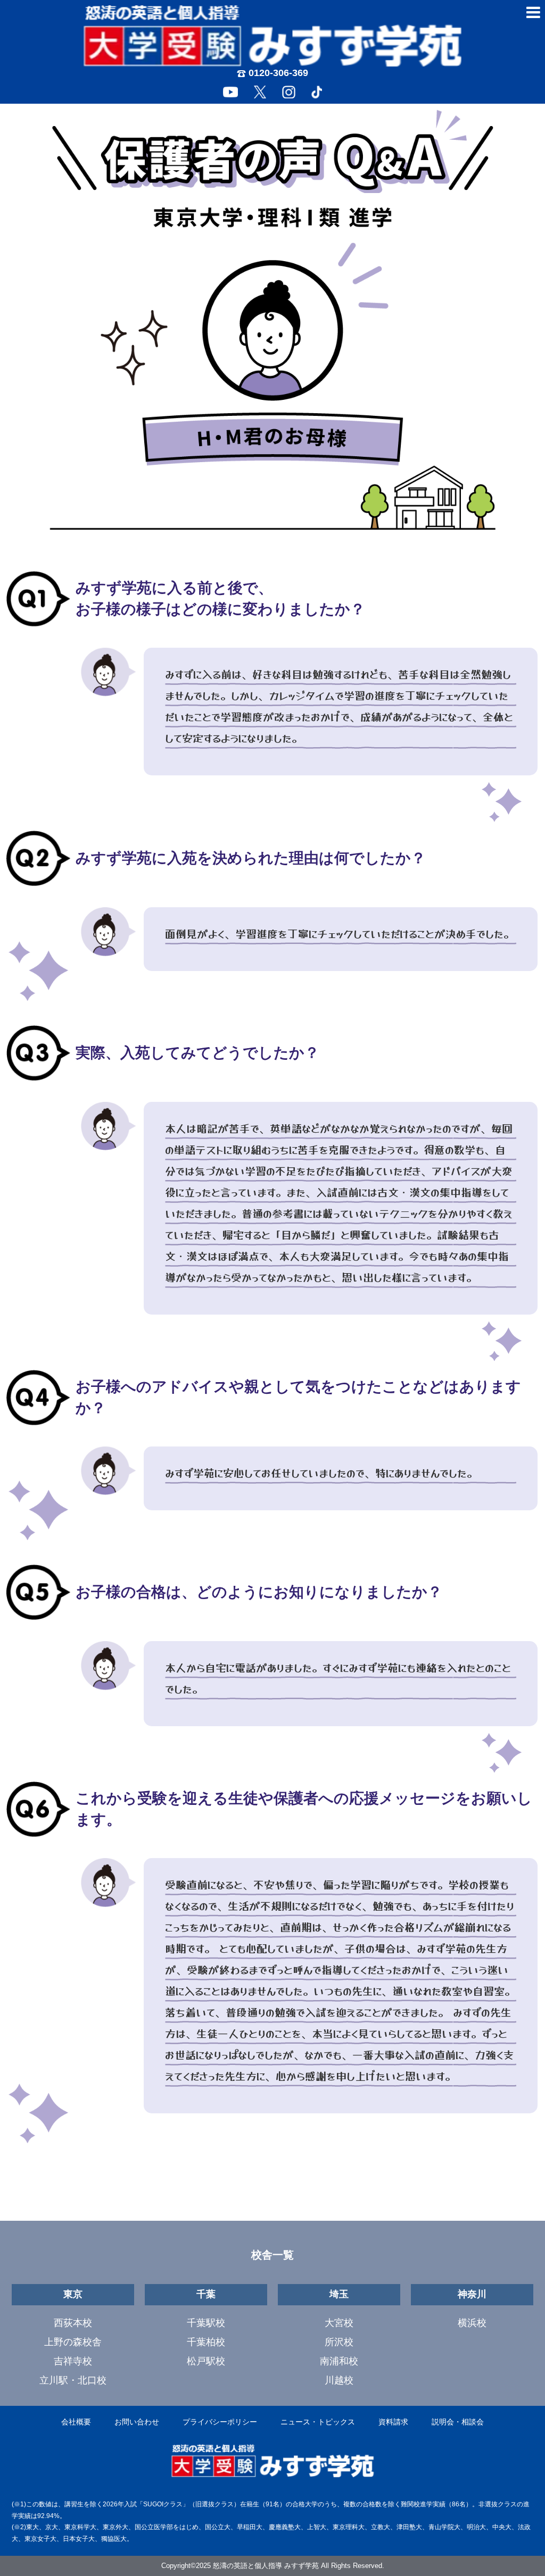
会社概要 (76, 2422)
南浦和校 (339, 2361)
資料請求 (393, 2422)
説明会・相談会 (458, 2422)
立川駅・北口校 (73, 2380)
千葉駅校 (206, 2323)
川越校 (339, 2380)
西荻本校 (73, 2323)
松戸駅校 (206, 2361)
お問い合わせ (137, 2422)
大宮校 (339, 2323)
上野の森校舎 (73, 2342)
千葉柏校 (206, 2342)
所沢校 (339, 2342)
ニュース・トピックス (318, 2422)
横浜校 (472, 2323)
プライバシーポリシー (220, 2422)
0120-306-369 (278, 73)
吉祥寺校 (73, 2361)
